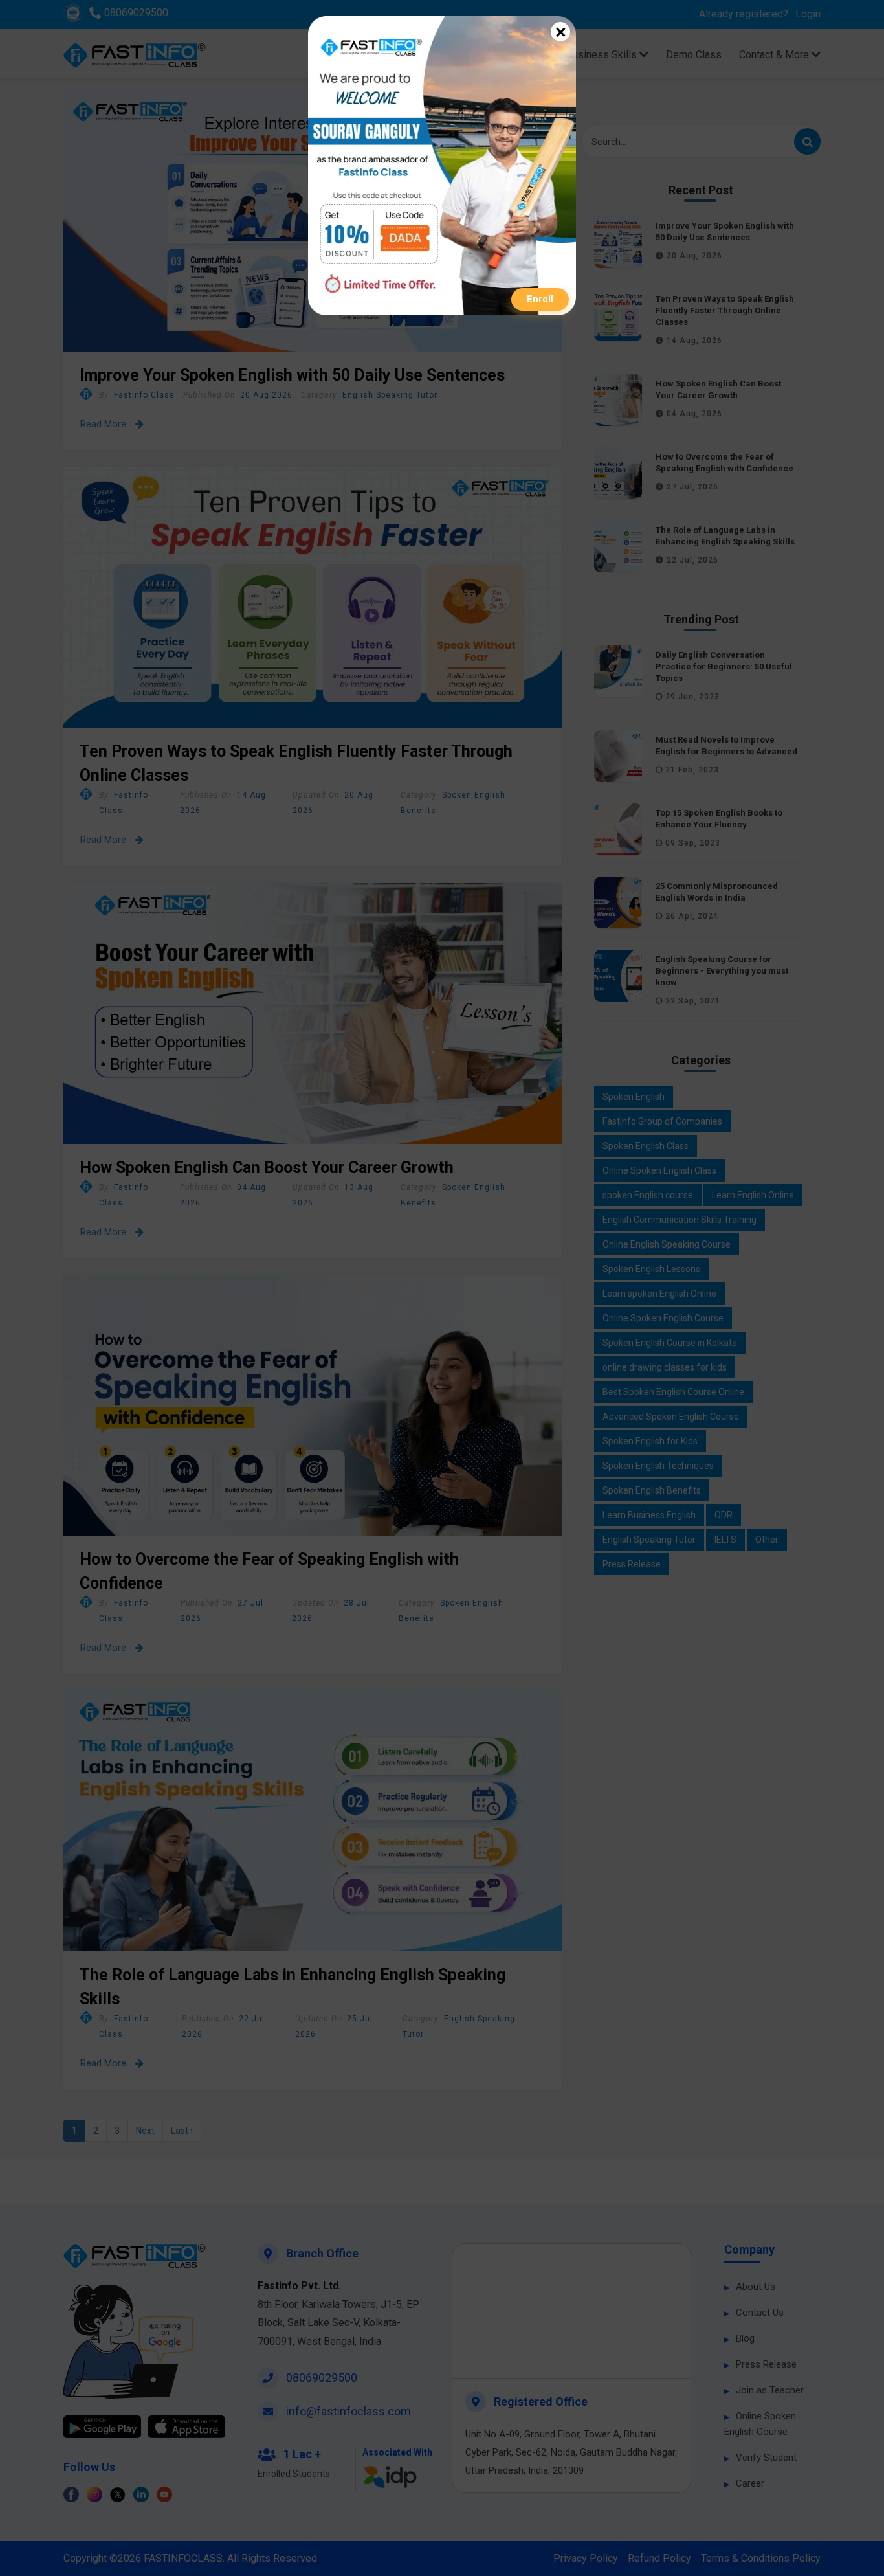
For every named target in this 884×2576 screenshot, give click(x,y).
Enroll (540, 299)
